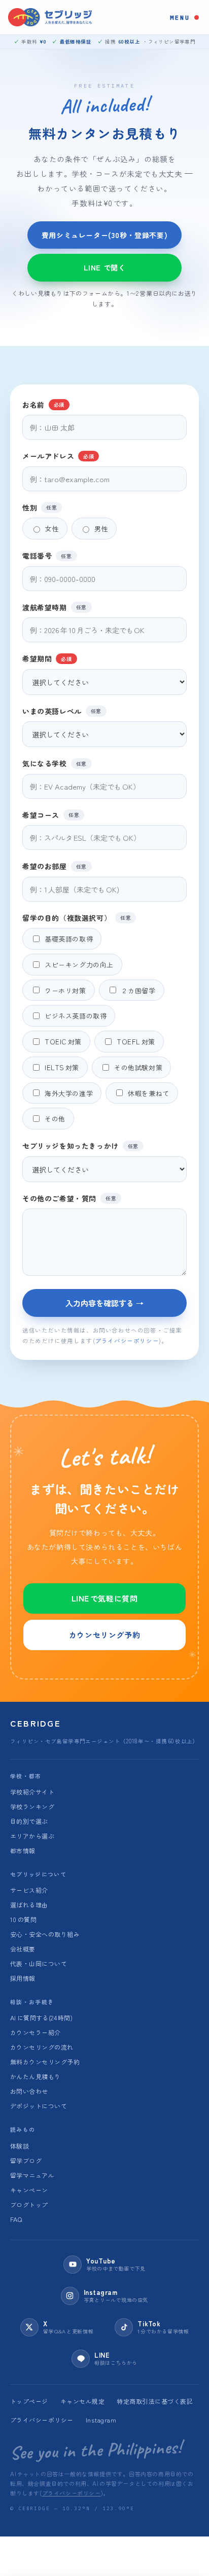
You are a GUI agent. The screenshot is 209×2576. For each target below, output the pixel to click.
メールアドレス (58, 456)
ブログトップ (29, 2204)
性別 (40, 507)
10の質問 (23, 1919)
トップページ (29, 2401)
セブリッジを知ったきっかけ (80, 1145)
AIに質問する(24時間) (41, 2018)
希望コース (51, 815)
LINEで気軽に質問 (105, 1598)
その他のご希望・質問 (69, 1198)
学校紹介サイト (32, 1792)
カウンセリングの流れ (42, 2047)
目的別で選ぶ (29, 1821)
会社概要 (23, 1949)
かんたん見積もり (36, 2076)
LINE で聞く (105, 267)
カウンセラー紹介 (36, 2032)
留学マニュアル (32, 2175)
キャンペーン (29, 2190)
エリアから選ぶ (32, 1836)
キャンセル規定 (82, 2401)
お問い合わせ (29, 2091)
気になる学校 (55, 763)
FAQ (16, 2219)
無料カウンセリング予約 (45, 2062)
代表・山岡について (39, 1963)
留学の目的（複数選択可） (77, 918)
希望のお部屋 (55, 866)
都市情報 (23, 1850)
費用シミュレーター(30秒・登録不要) (104, 235)
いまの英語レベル (62, 711)
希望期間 (47, 658)
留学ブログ (26, 2160)
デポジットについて (39, 2106)
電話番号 (47, 555)
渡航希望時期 (55, 607)
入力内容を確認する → (104, 1303)
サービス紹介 (29, 1890)
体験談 (20, 2146)
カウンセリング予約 (104, 1635)
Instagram (101, 2420)
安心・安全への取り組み (45, 1934)
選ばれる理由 (29, 1905)
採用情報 (23, 1978)
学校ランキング (32, 1806)
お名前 (43, 404)
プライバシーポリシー (127, 1341)
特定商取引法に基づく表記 (155, 2401)
